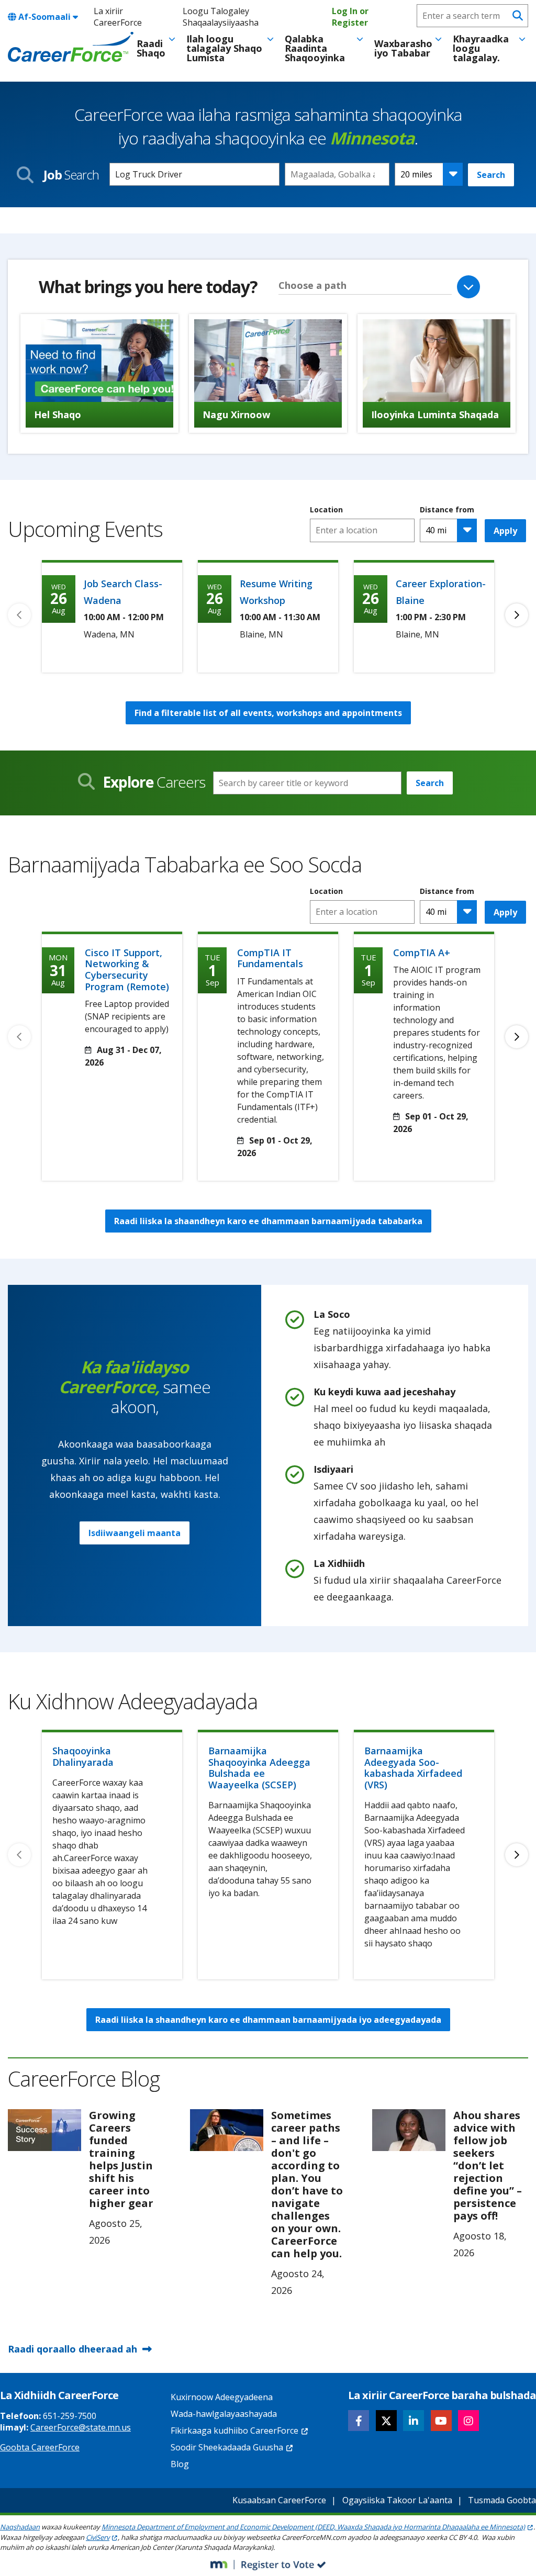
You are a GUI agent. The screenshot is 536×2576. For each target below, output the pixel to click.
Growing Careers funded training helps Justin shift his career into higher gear (121, 2159)
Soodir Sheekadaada (227, 2447)
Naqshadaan (20, 2527)
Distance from (447, 510)
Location (326, 510)
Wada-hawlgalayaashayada (224, 2414)
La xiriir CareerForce (118, 17)
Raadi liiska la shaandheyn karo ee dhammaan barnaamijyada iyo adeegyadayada (268, 2020)
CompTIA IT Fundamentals (270, 958)
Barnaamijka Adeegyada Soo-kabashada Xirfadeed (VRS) (413, 1768)
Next (517, 615)
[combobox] (337, 174)
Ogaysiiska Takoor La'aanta (397, 2500)
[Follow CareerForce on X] (386, 2421)
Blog (180, 2464)
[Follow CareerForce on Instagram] (468, 2421)
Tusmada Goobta (502, 2500)
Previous (19, 615)
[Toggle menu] (172, 39)
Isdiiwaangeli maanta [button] (135, 1533)
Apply (505, 531)
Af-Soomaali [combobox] (44, 17)
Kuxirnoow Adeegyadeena (222, 2397)
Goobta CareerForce (40, 2447)
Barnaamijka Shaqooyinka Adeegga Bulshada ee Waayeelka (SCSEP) (259, 1768)
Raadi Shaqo (151, 48)
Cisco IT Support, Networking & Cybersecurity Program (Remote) (127, 970)
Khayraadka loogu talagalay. (481, 48)
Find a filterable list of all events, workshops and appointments (268, 713)
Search (491, 175)
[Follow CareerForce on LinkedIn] (414, 2421)
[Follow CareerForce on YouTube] (441, 2421)
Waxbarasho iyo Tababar (403, 48)
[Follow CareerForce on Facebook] (359, 2421)
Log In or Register (350, 17)
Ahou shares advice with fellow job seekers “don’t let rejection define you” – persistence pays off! (488, 2165)
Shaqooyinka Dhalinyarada (83, 1756)
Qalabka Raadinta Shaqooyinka (315, 48)
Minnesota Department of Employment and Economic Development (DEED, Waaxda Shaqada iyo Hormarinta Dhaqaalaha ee (313, 2527)
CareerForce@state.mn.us (81, 2427)
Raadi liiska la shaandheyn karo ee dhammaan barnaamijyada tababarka (268, 1221)
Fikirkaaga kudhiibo (234, 2431)
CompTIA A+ (422, 953)
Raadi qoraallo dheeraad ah (72, 2349)
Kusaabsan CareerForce (279, 2500)
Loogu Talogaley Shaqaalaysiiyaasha (221, 17)
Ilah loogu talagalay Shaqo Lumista (224, 48)
